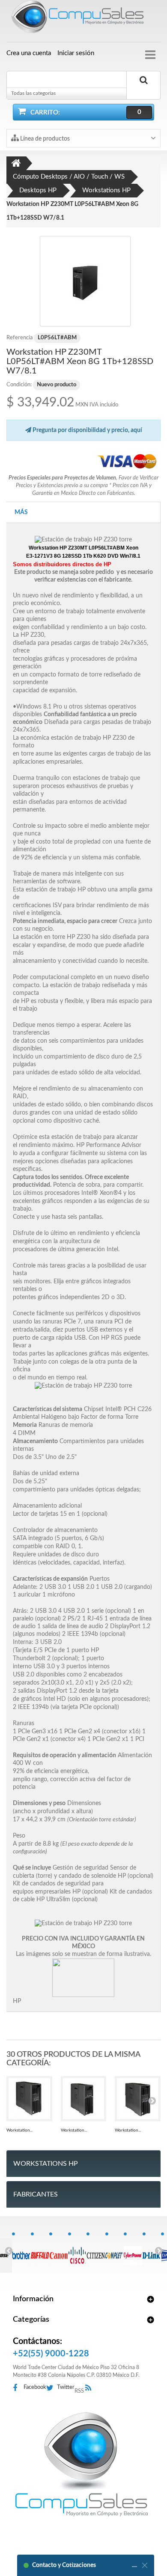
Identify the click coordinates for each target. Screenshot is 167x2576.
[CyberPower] (133, 2251)
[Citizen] (95, 2251)
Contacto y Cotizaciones (64, 2565)
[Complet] (114, 2251)
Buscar (143, 90)
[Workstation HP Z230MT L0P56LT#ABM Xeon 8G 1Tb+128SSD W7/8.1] (85, 281)
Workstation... (19, 2130)
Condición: (19, 385)
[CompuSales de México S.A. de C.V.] (81, 2464)
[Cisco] (77, 2251)
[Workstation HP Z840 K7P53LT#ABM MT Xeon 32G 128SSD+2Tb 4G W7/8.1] (138, 2099)
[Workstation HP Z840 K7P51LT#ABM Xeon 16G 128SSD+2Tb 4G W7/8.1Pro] (29, 2099)
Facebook (35, 2387)
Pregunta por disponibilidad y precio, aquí (87, 430)
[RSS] (91, 2388)
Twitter (66, 2387)
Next (158, 2250)
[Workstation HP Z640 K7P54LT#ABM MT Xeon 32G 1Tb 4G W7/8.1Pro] (84, 2099)
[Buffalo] (40, 2251)
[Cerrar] (145, 2565)
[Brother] (21, 2251)
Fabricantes (36, 2194)
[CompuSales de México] (83, 19)
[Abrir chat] (134, 2565)
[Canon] (58, 2251)
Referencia (19, 338)
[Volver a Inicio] (16, 163)
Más (21, 512)
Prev (9, 2250)
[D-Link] (152, 2251)
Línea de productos (44, 139)
